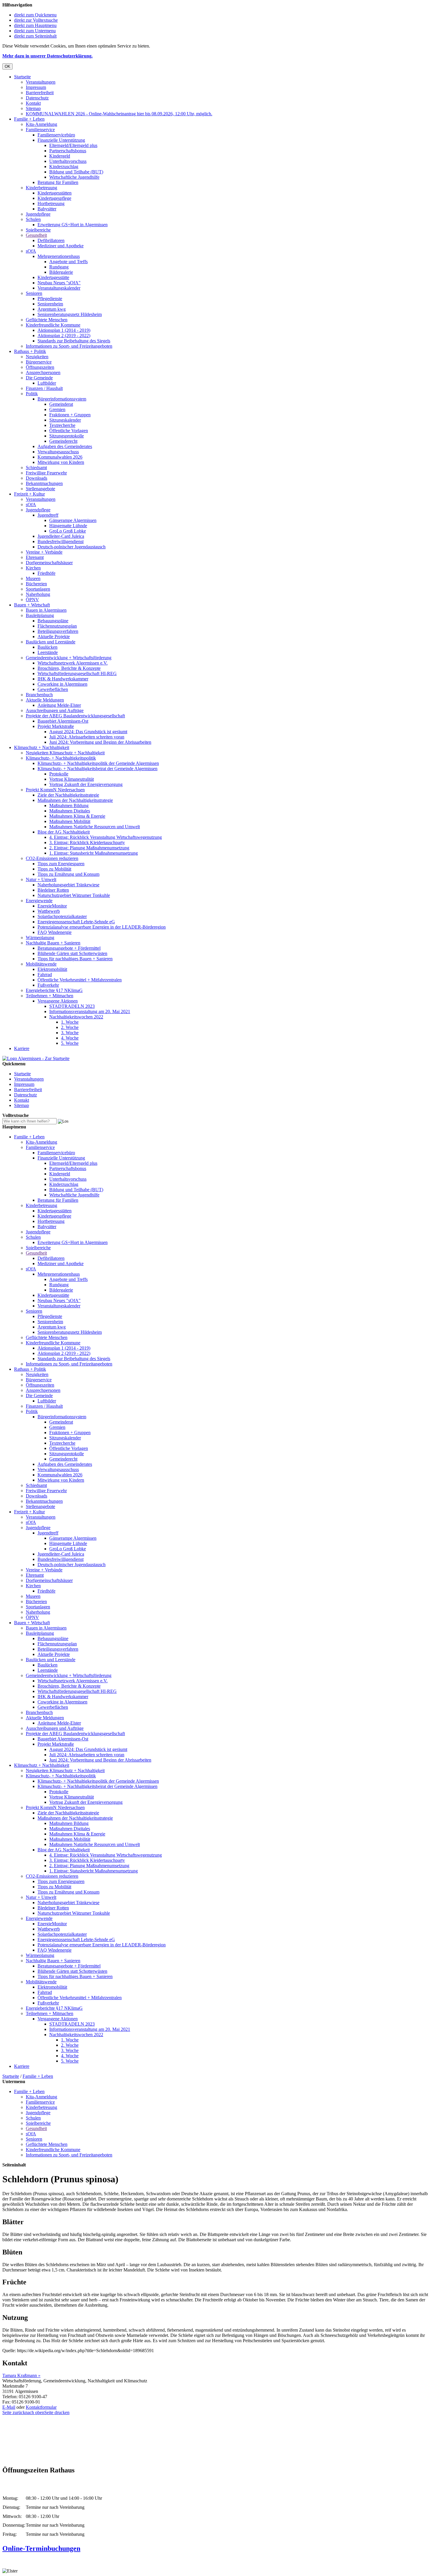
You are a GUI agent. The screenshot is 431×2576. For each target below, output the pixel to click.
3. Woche (70, 1033)
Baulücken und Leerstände (51, 642)
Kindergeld (60, 156)
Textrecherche (62, 425)
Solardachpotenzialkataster (62, 916)
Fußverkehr (48, 985)
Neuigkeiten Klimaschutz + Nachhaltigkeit (65, 753)
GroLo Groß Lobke (68, 531)
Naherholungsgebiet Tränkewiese (68, 885)
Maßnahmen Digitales (70, 811)
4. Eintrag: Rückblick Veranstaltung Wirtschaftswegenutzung (106, 837)
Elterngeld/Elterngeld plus (73, 145)
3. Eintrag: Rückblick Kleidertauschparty (87, 842)
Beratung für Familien (58, 182)
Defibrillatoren (51, 240)
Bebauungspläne (53, 621)
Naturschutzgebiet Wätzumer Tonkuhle (74, 895)
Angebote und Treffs (68, 262)
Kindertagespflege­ (54, 198)
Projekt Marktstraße (56, 726)
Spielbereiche (38, 230)
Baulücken (47, 647)
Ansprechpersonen (43, 372)
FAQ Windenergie (55, 932)
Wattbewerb (49, 911)
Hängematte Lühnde (68, 526)
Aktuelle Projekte (54, 637)
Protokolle (59, 774)
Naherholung (38, 594)
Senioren (34, 293)
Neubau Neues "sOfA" (59, 283)
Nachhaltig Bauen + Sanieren (53, 943)
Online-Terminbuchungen (41, 2548)
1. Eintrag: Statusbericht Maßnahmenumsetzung (94, 853)
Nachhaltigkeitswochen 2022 (76, 1017)
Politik (32, 394)
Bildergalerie (61, 272)
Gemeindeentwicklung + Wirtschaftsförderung (69, 658)
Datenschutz (37, 98)
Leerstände (48, 652)
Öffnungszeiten (40, 367)
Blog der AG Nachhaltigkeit (64, 832)
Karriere (22, 1048)
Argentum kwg (52, 309)
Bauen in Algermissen (46, 610)
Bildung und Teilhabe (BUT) (76, 172)
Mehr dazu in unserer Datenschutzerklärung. (47, 56)
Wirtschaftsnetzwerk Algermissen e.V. (73, 663)
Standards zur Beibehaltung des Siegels (74, 341)
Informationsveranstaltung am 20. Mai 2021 (90, 1011)
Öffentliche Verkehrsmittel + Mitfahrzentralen (80, 980)
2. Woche (70, 1027)
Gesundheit (36, 235)
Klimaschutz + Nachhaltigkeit (42, 747)
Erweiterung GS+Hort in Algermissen (73, 225)
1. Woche (70, 1022)
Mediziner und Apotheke (61, 246)
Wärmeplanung (40, 938)
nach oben (35, 2412)
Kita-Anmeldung (41, 124)
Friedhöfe (46, 573)
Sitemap (33, 108)
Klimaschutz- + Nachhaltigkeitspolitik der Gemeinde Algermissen (98, 763)
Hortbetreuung (51, 203)
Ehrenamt (35, 557)
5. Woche (70, 1043)
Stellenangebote (40, 489)
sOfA (31, 251)
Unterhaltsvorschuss (68, 161)
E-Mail (9, 2407)
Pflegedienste (50, 299)
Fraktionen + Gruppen (70, 415)
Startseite (22, 77)
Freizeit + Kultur (29, 494)
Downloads (37, 478)
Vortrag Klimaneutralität (72, 779)
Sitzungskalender (65, 420)
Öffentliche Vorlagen (69, 431)
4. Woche (70, 1038)
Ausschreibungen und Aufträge (55, 710)
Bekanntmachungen (44, 483)
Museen (33, 578)
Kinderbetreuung (41, 188)
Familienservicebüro (56, 135)
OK (7, 66)
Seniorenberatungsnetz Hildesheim (70, 314)
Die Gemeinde (39, 378)
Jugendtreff (48, 515)
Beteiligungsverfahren (58, 631)
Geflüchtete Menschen (47, 320)
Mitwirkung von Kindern (61, 462)
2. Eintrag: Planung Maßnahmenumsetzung (89, 848)
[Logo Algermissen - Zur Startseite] (36, 1058)
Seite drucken (57, 2412)
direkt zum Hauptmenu (35, 25)
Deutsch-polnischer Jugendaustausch (72, 547)
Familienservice (40, 130)
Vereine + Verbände (44, 552)
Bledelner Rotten (53, 890)
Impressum (36, 87)
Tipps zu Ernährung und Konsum (68, 874)
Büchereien (36, 584)
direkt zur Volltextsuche (36, 20)
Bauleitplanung (40, 615)
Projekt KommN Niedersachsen (55, 790)
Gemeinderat (61, 404)
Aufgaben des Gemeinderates (65, 446)
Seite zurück (14, 2412)
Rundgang (59, 267)
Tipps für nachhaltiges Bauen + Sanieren (75, 959)
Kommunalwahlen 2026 (60, 457)
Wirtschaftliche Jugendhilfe (74, 177)
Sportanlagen (38, 589)
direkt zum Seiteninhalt (35, 36)
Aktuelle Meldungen (45, 700)
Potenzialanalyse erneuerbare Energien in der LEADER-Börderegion (102, 927)
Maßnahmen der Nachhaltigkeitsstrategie (75, 800)
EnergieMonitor (52, 906)
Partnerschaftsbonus (68, 151)
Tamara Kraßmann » (21, 2375)
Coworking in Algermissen (62, 684)
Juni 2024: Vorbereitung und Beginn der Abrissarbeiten (100, 742)
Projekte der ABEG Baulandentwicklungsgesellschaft (75, 716)
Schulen (33, 219)
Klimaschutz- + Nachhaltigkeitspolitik (61, 758)
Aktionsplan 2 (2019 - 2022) (64, 335)
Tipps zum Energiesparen (61, 864)
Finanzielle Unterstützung (61, 140)
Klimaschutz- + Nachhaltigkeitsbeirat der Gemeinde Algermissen (97, 769)
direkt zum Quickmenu (35, 15)
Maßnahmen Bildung (69, 806)
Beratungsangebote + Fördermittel (69, 948)
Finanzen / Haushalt (44, 388)
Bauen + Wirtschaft (32, 605)
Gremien (57, 409)
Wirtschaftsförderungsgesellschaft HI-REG (77, 673)
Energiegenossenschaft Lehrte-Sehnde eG (76, 922)
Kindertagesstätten (55, 193)
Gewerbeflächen (53, 689)
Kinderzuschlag (64, 167)
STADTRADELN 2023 (72, 1006)
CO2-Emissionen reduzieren (52, 858)
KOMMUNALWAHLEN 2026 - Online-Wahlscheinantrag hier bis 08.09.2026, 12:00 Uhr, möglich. (119, 114)
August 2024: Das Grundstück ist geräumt (88, 732)
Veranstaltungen (41, 82)
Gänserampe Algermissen (73, 520)
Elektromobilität (52, 969)
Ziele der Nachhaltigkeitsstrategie (68, 795)
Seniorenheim (50, 304)
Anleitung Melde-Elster (59, 705)
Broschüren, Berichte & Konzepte (69, 668)
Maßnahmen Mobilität (70, 821)
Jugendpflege (38, 214)
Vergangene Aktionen (58, 1001)
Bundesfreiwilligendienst (61, 541)
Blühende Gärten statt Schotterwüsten (72, 953)
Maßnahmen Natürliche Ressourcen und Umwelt (95, 827)
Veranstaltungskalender (59, 288)
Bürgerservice (39, 362)
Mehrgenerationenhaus (59, 256)
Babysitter (47, 209)
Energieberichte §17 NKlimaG (54, 990)
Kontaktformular (41, 2407)
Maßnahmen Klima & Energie (77, 816)
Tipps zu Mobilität (54, 869)
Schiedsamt (36, 468)
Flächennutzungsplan (57, 626)
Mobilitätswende (41, 964)
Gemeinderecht (63, 441)
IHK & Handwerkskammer (63, 679)
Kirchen (33, 568)
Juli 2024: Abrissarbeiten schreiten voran (87, 737)
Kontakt (33, 103)
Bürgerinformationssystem (62, 399)
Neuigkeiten (37, 357)
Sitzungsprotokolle (67, 436)
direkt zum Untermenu (35, 31)
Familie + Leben (29, 119)
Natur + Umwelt (41, 879)
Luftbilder (47, 383)
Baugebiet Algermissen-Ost (63, 721)
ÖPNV (32, 600)
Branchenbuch (39, 695)
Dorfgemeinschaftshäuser (49, 563)
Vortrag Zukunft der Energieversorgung (86, 784)
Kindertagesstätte (53, 277)
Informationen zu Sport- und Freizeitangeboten (69, 346)
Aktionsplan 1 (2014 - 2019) (64, 330)
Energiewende (39, 901)
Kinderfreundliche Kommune (53, 325)
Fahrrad (45, 975)
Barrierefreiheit (40, 93)
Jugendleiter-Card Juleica (61, 536)
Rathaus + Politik (30, 351)
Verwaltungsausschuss (58, 452)
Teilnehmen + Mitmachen (50, 996)
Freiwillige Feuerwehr (46, 473)
